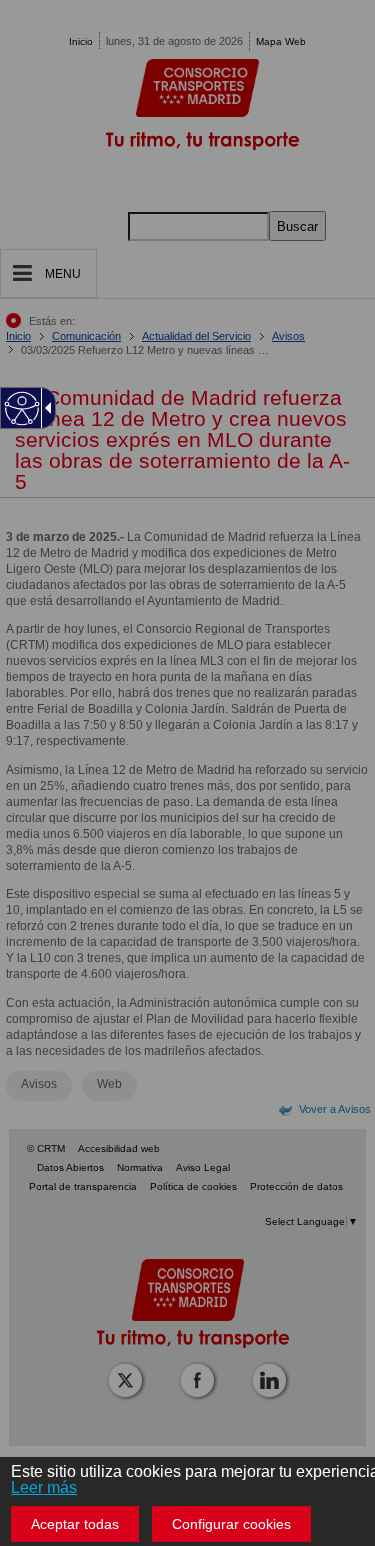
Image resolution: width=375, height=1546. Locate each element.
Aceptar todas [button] (75, 1524)
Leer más (44, 1487)
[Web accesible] (22, 408)
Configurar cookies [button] (231, 1524)
